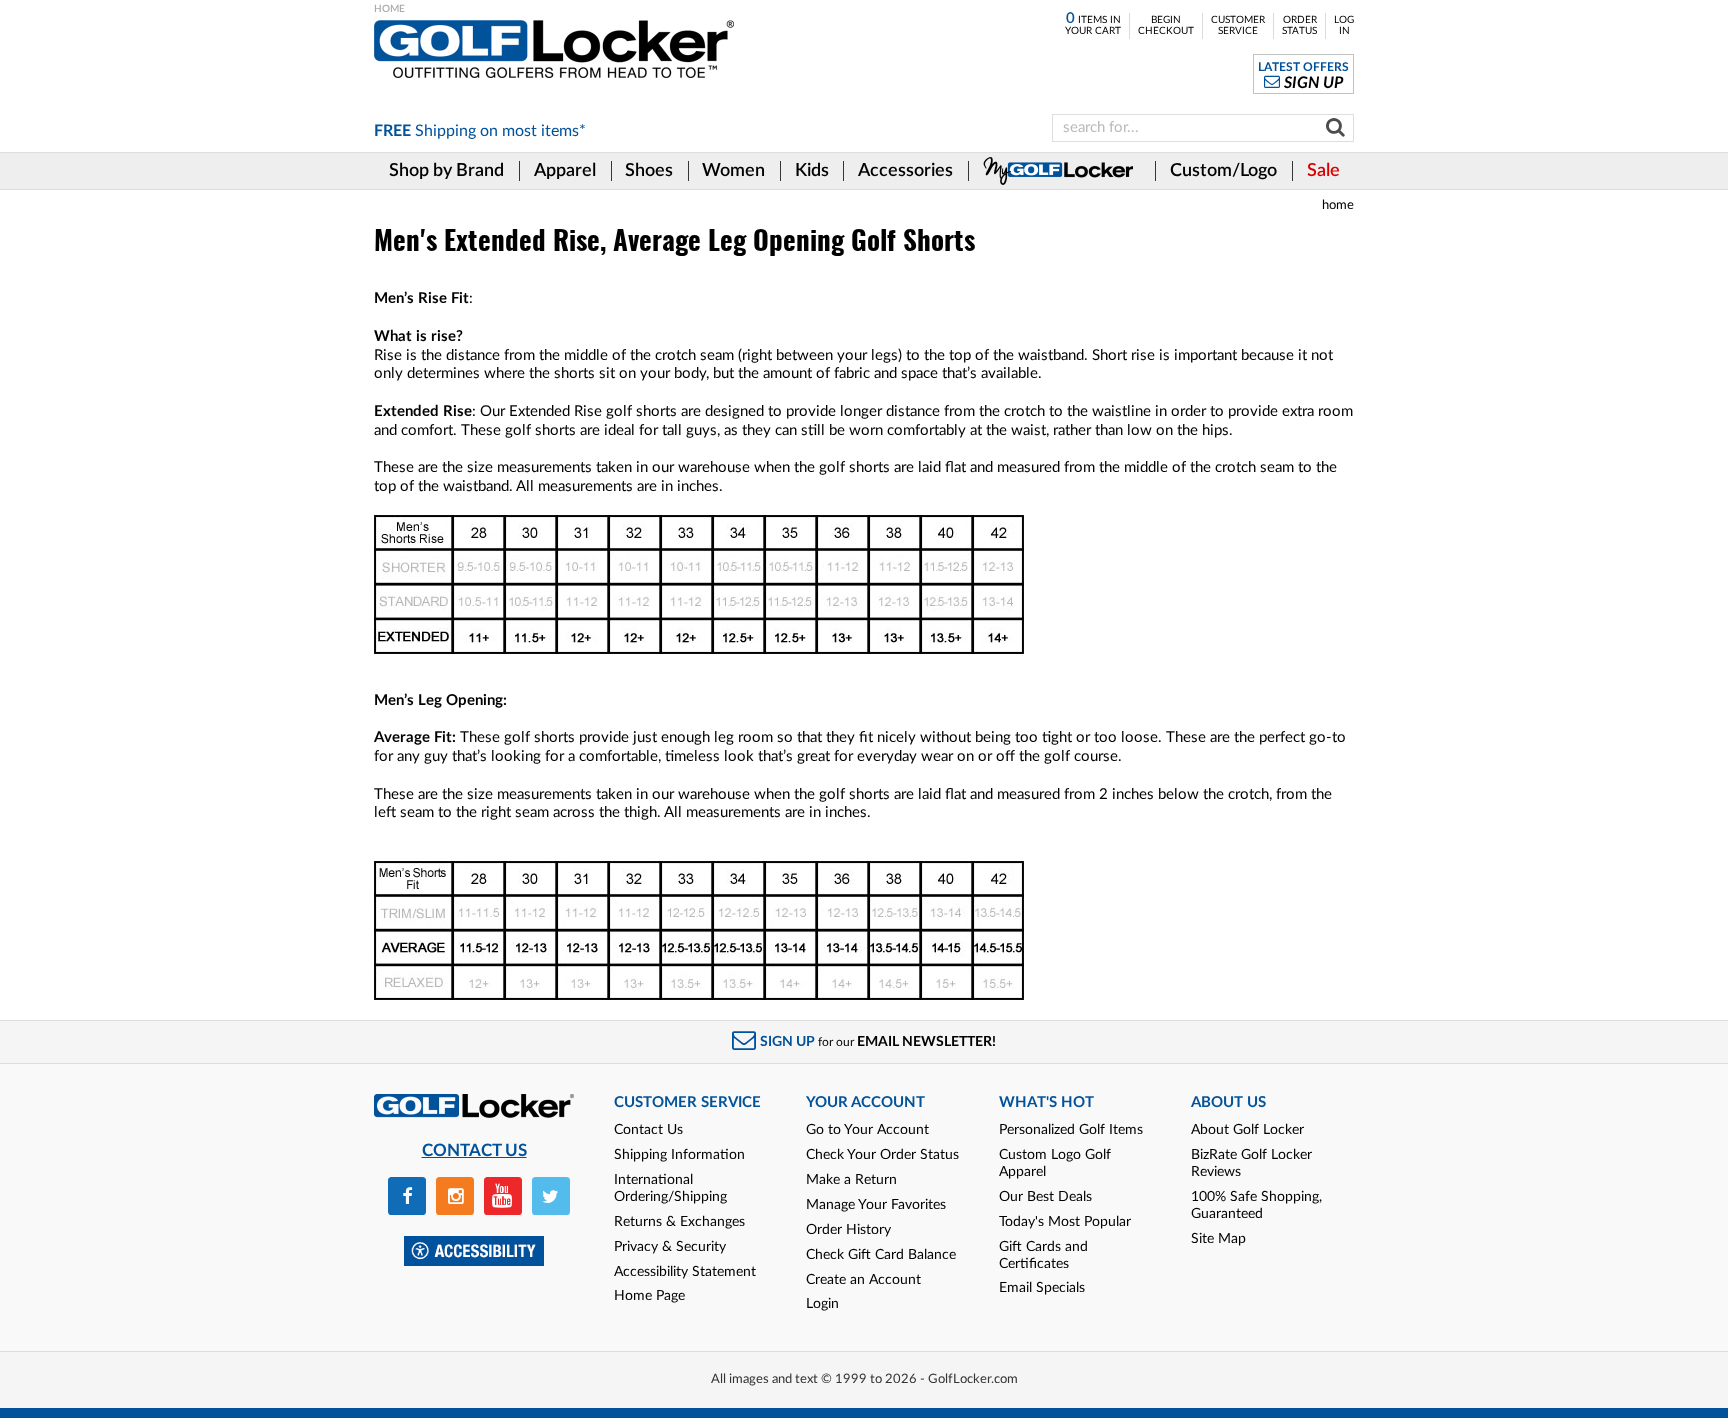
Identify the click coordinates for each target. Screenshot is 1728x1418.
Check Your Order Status (882, 1155)
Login (822, 1304)
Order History (848, 1230)
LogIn (1344, 25)
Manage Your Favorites (876, 1205)
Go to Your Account (867, 1130)
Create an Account (863, 1280)
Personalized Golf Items (1071, 1130)
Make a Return (851, 1180)
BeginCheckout (1166, 25)
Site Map (1218, 1239)
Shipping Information (679, 1155)
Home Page (649, 1296)
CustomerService (1238, 25)
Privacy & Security (670, 1247)
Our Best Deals (1045, 1197)
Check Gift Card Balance (881, 1255)
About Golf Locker (1247, 1130)
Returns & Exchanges (679, 1222)
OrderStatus (1299, 25)
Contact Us (648, 1130)
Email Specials (1042, 1288)
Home (1338, 205)
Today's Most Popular (1065, 1222)
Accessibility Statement (685, 1272)
